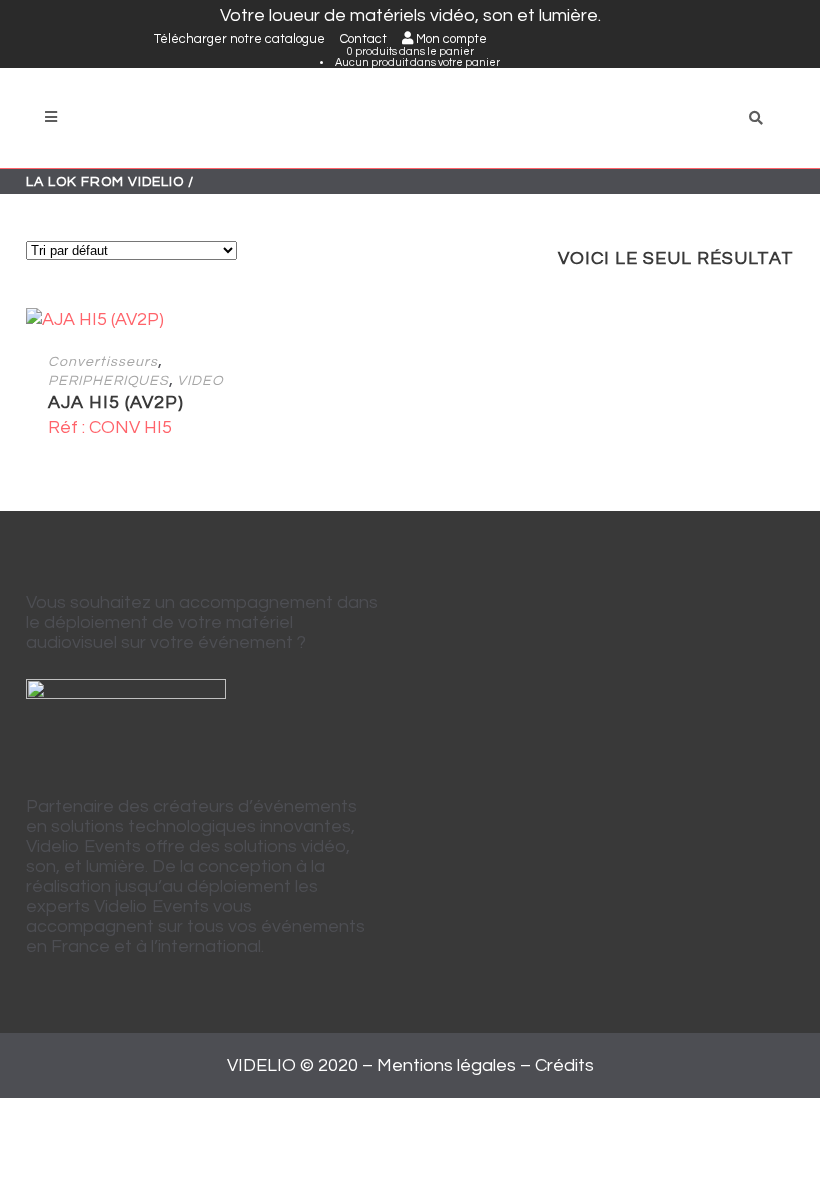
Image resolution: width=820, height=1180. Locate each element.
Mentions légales (446, 1065)
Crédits (564, 1065)
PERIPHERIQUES (108, 381)
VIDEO (200, 381)
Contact (363, 39)
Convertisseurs (103, 362)
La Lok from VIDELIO (105, 182)
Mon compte (450, 39)
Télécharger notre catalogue (239, 39)
